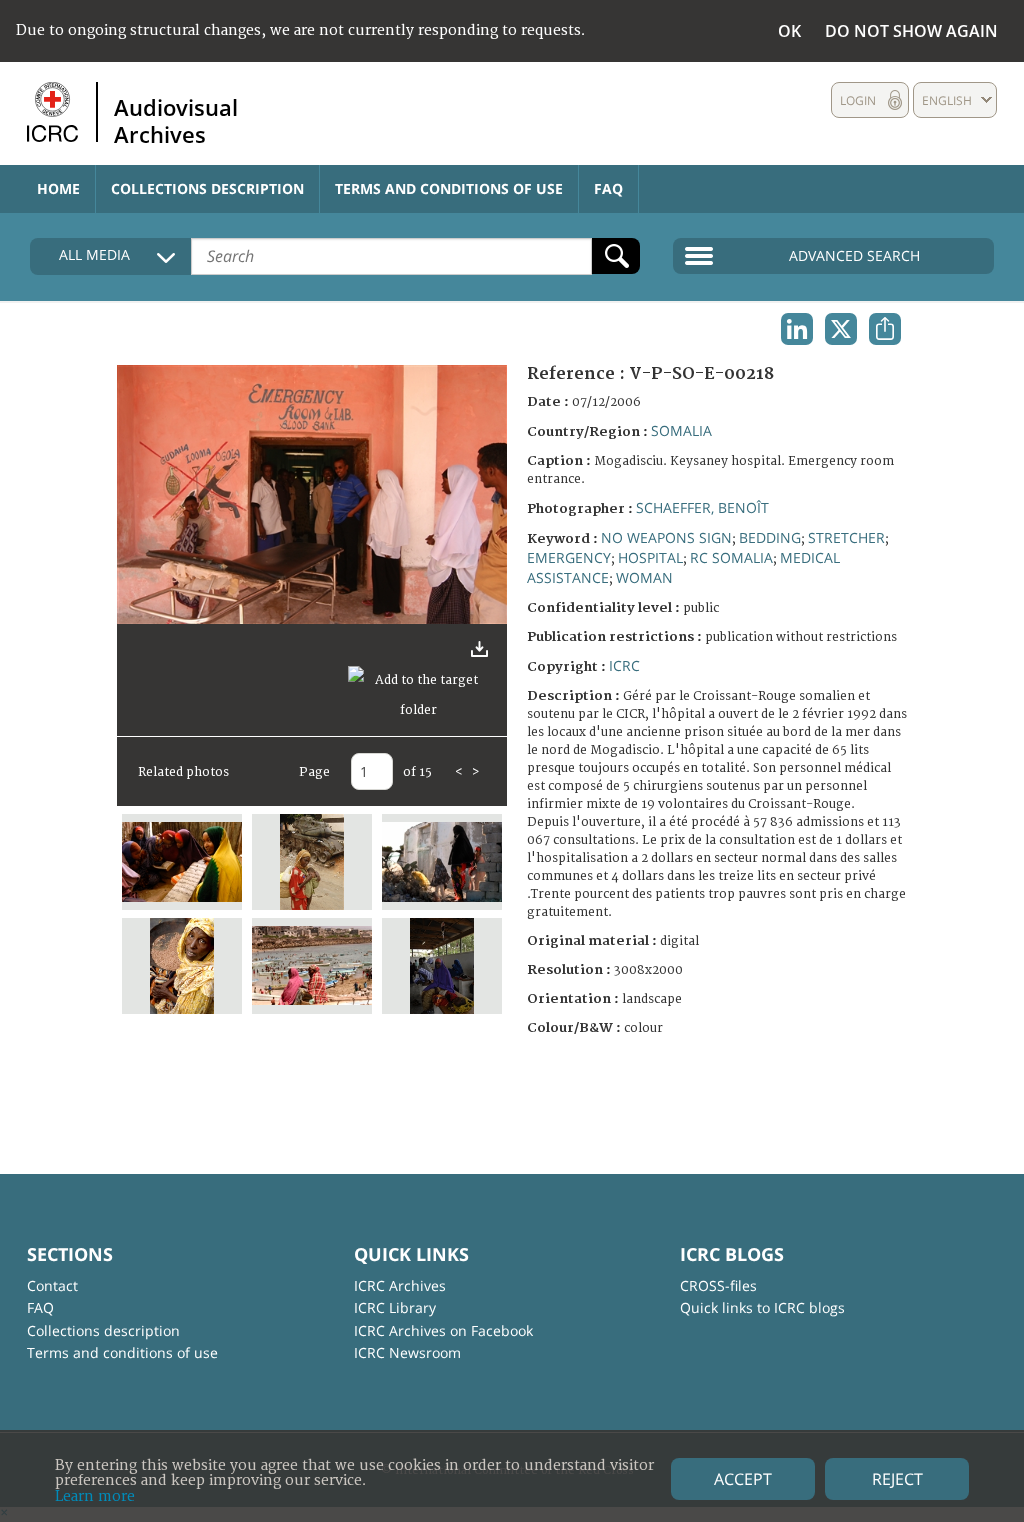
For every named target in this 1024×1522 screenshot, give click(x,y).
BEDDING (770, 537)
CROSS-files (718, 1285)
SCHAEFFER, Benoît (702, 507)
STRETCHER (846, 537)
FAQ (608, 188)
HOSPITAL (650, 557)
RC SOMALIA (731, 557)
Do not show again (911, 31)
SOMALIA (681, 430)
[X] (841, 329)
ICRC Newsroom (407, 1352)
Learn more (95, 1496)
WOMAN (644, 577)
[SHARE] (885, 329)
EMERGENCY (569, 557)
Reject (897, 1479)
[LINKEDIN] (797, 329)
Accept (743, 1479)
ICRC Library (395, 1307)
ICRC (624, 665)
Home (58, 188)
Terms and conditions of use (449, 188)
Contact (52, 1285)
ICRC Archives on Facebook (443, 1330)
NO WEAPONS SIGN (666, 537)
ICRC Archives (400, 1285)
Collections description (207, 188)
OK (789, 31)
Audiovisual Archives (176, 120)
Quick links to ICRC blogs (762, 1307)
